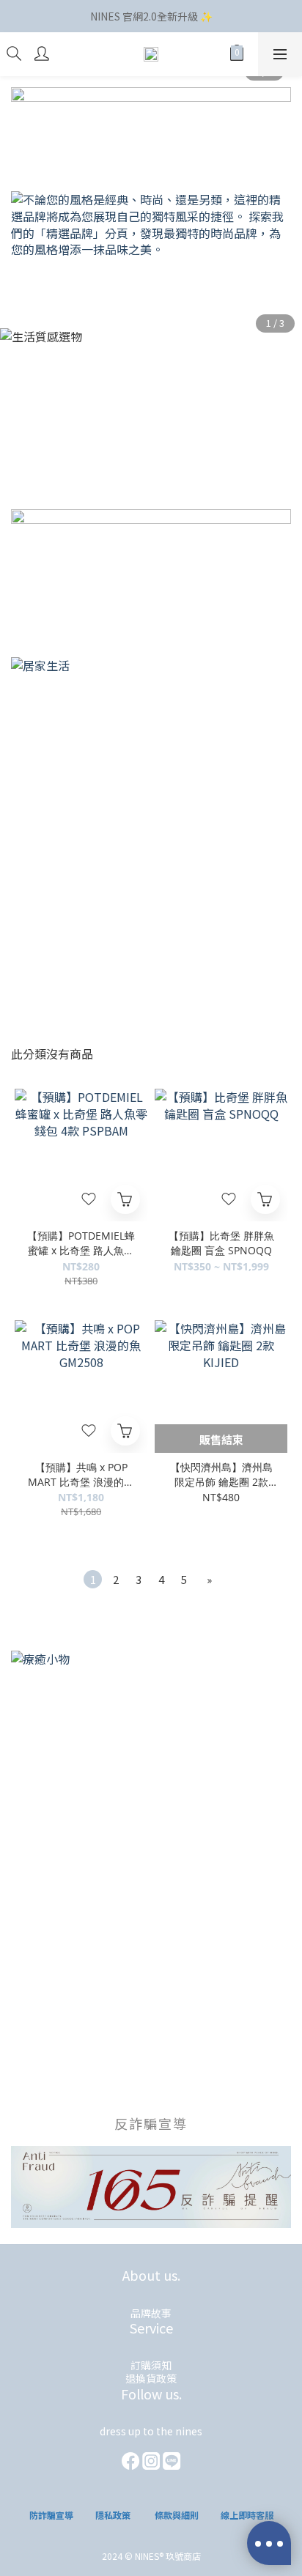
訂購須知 (151, 2365)
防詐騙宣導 (51, 2515)
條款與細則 (177, 2515)
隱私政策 (113, 2515)
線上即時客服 (247, 2515)
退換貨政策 (151, 2378)
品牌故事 (151, 2313)
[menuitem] (93, 1579)
